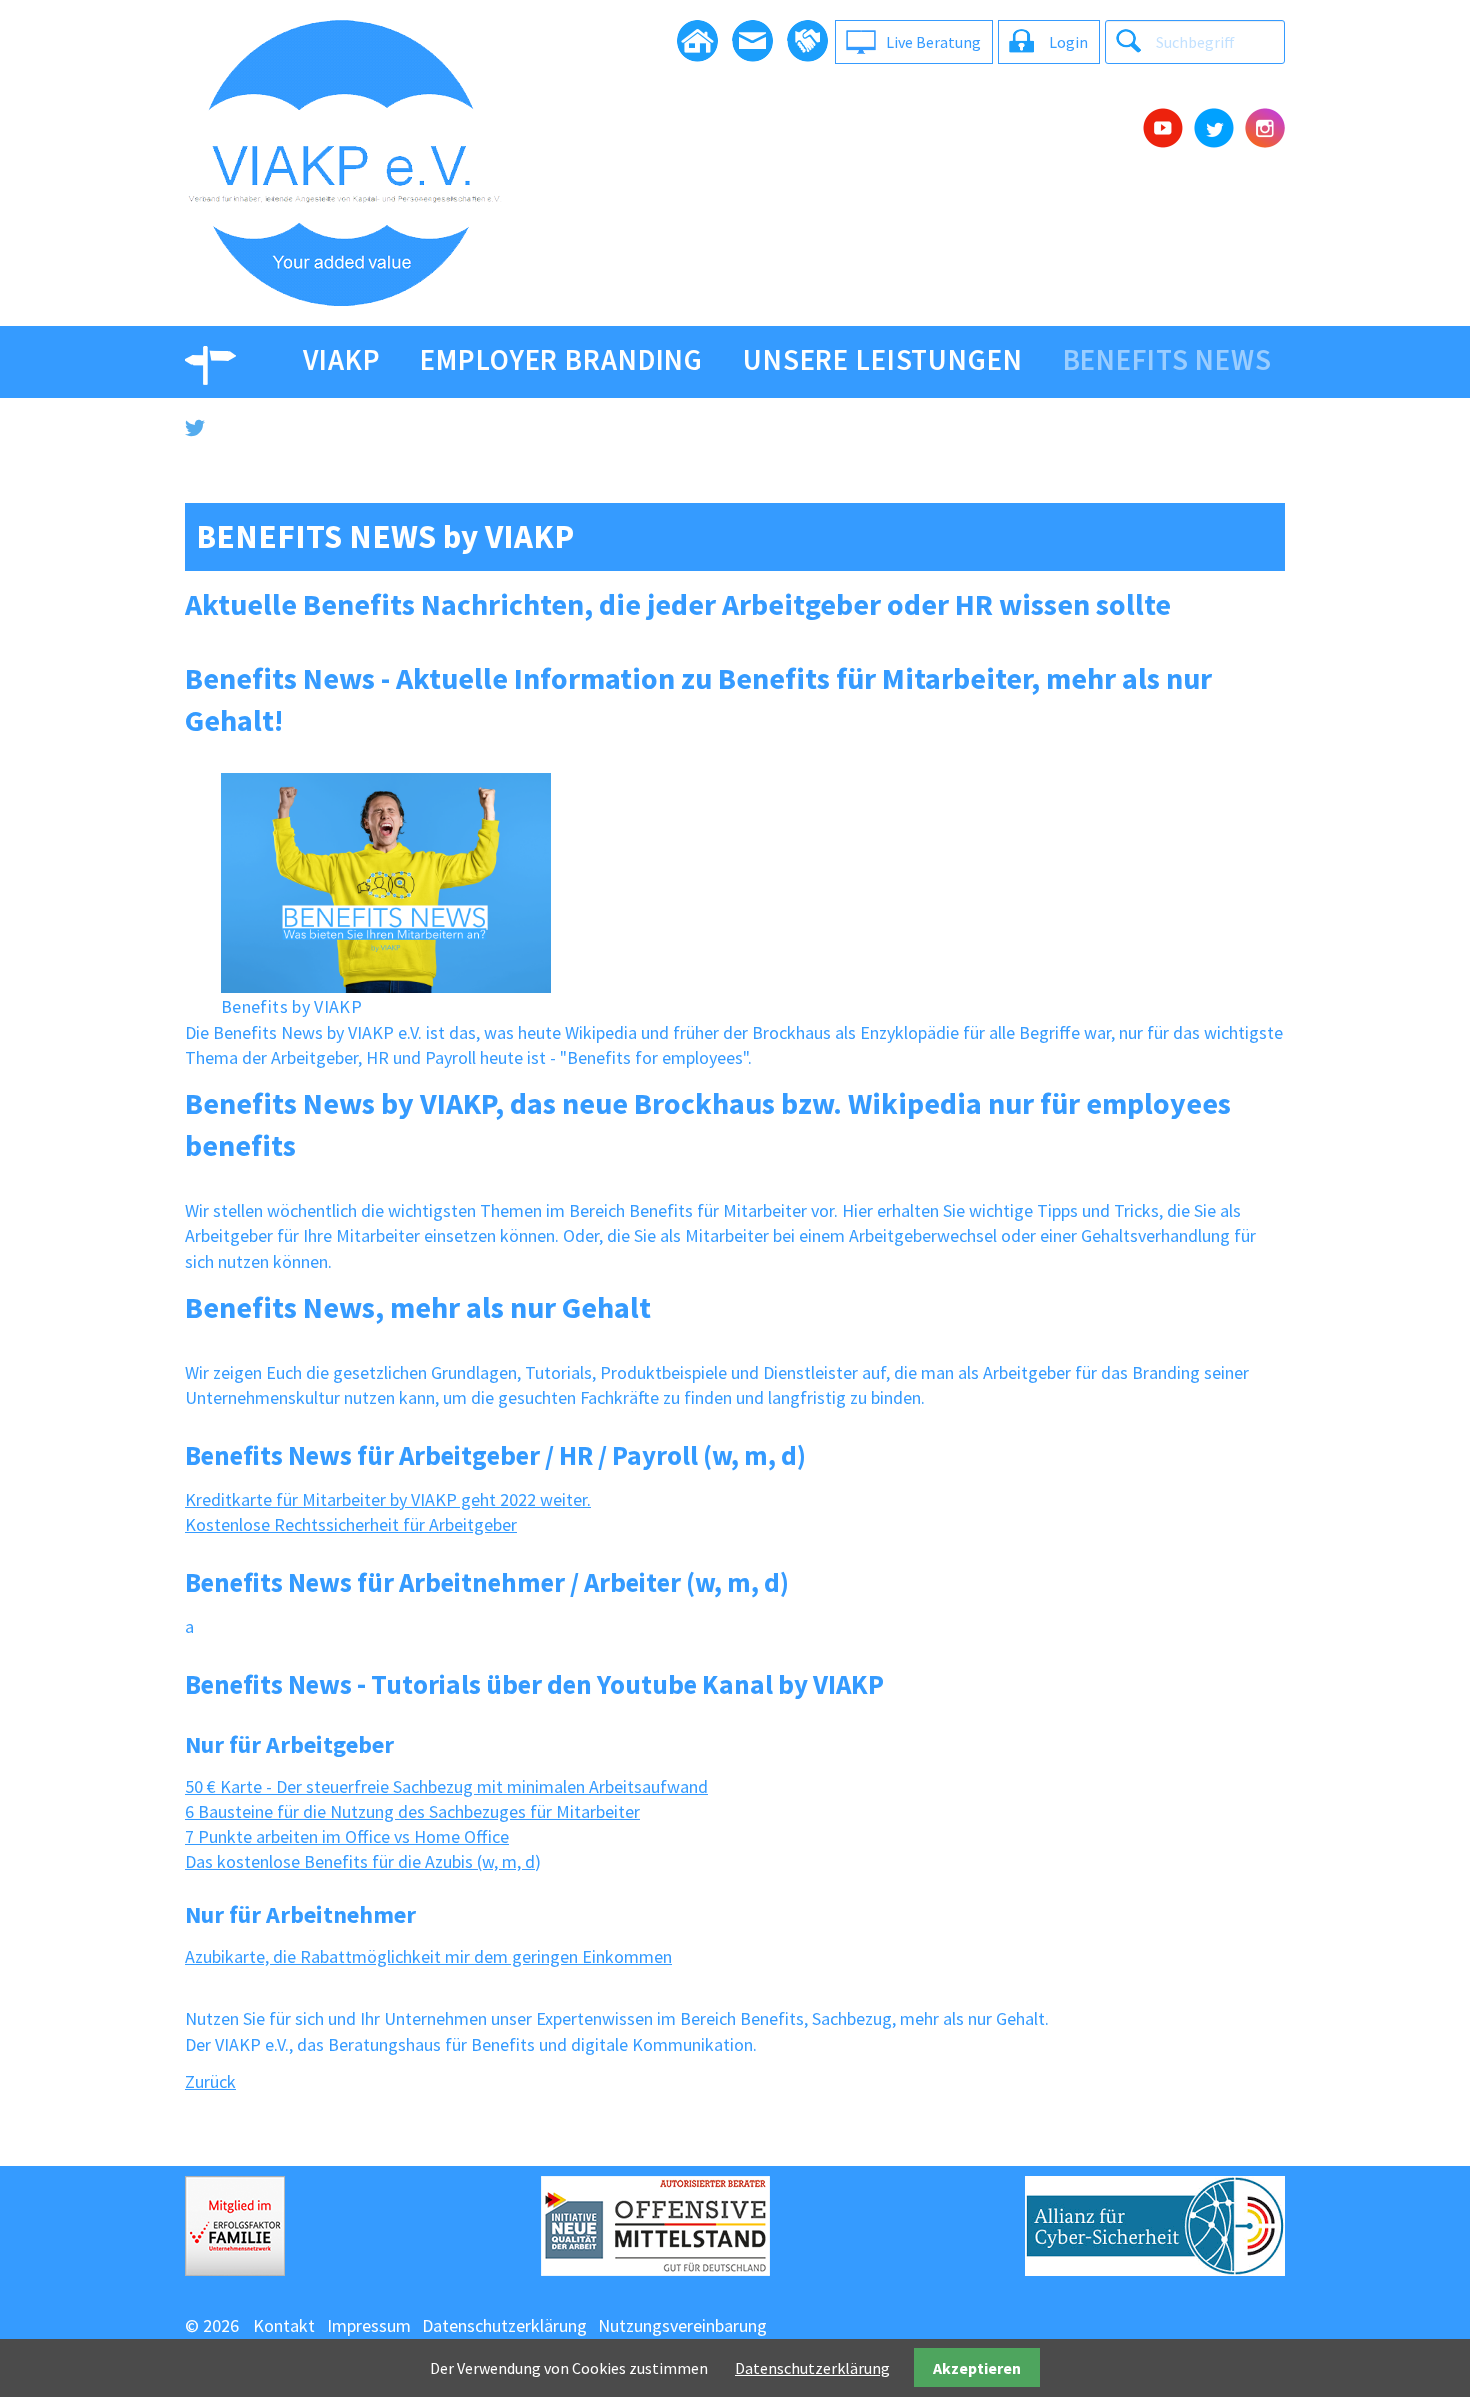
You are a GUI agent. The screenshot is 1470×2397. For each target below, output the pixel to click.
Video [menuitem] (224, 360)
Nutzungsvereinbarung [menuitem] (682, 2325)
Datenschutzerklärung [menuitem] (504, 2325)
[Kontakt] (752, 41)
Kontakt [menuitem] (284, 2325)
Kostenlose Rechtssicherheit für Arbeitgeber (351, 1524)
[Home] (697, 41)
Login (1068, 42)
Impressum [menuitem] (369, 2325)
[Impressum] (807, 41)
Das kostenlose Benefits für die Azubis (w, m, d (360, 1861)
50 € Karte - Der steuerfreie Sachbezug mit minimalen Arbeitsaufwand (446, 1786)
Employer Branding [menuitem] (561, 360)
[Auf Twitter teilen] (735, 428)
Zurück (210, 2081)
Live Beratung (933, 42)
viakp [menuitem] (341, 360)
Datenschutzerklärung (812, 2368)
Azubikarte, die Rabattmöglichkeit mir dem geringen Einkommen (428, 1956)
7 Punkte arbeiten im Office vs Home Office (347, 1836)
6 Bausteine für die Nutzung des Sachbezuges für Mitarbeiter (412, 1811)
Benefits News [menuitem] (1167, 360)
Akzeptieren (977, 2368)
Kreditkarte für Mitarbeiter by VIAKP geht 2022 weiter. (388, 1499)
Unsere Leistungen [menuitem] (883, 360)
